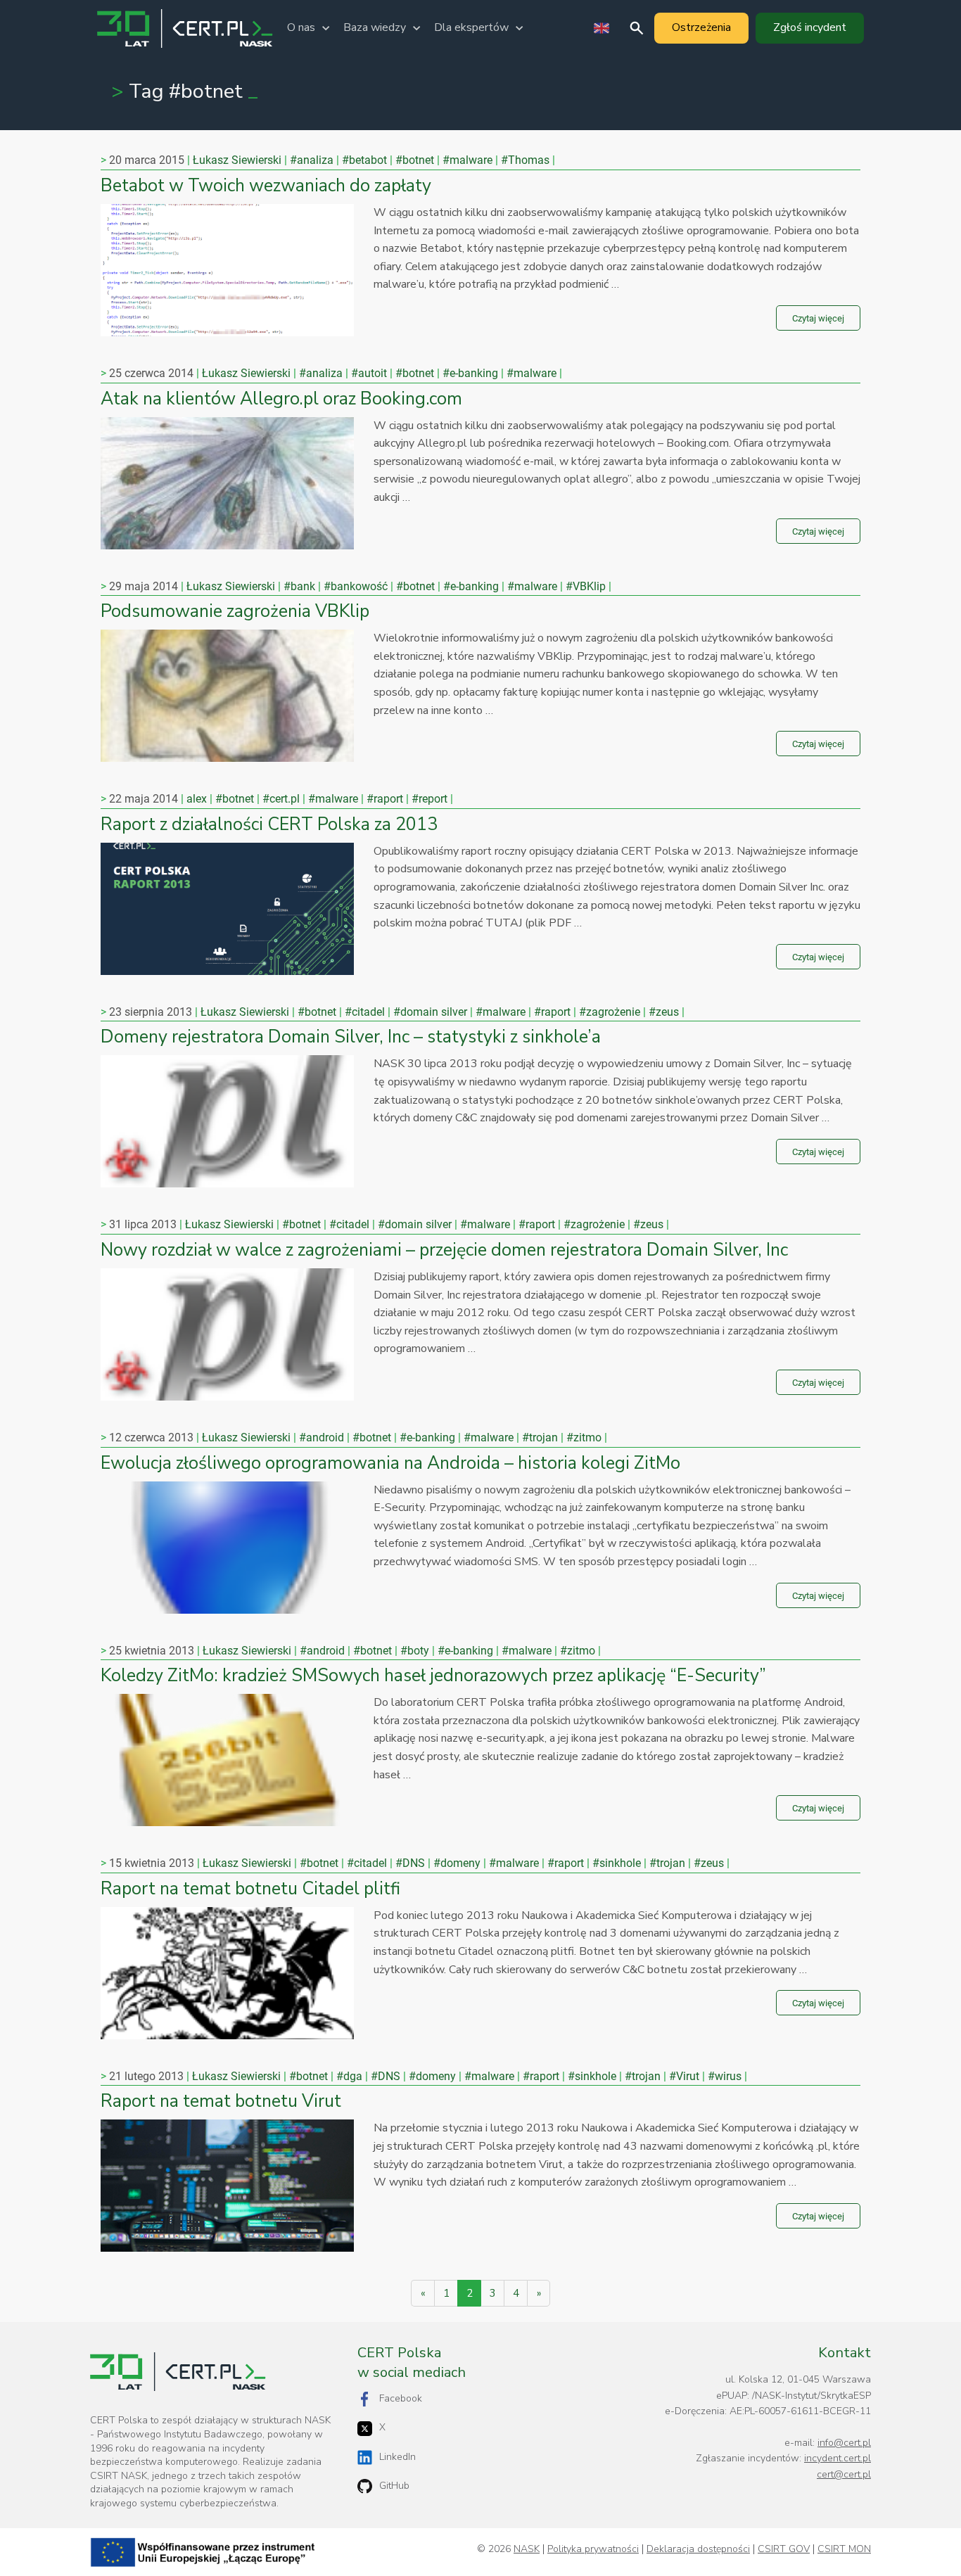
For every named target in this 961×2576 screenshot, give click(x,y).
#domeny (457, 1863)
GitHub (394, 2486)
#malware (467, 160)
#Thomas (525, 160)
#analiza (312, 160)
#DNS (410, 1863)
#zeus (664, 1012)
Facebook (401, 2398)
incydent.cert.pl (838, 2458)
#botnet (415, 160)
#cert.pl (281, 799)
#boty (415, 1651)
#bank (299, 586)
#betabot (364, 160)
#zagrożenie (610, 1012)
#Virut (684, 2076)
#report (429, 799)
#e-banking (470, 373)
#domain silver (430, 1012)
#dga (349, 2076)
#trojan (540, 1437)
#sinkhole (617, 1863)
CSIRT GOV (784, 2549)
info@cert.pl (844, 2443)
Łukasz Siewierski (237, 160)
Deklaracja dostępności (698, 2549)
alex (197, 799)
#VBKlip (586, 586)
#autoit (369, 373)
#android (322, 1437)
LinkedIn (397, 2457)
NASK (527, 2549)
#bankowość (356, 586)
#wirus (725, 2076)
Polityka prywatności (593, 2549)
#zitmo (584, 1437)
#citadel (365, 1012)
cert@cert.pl (844, 2474)
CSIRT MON (844, 2549)
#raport (385, 799)
